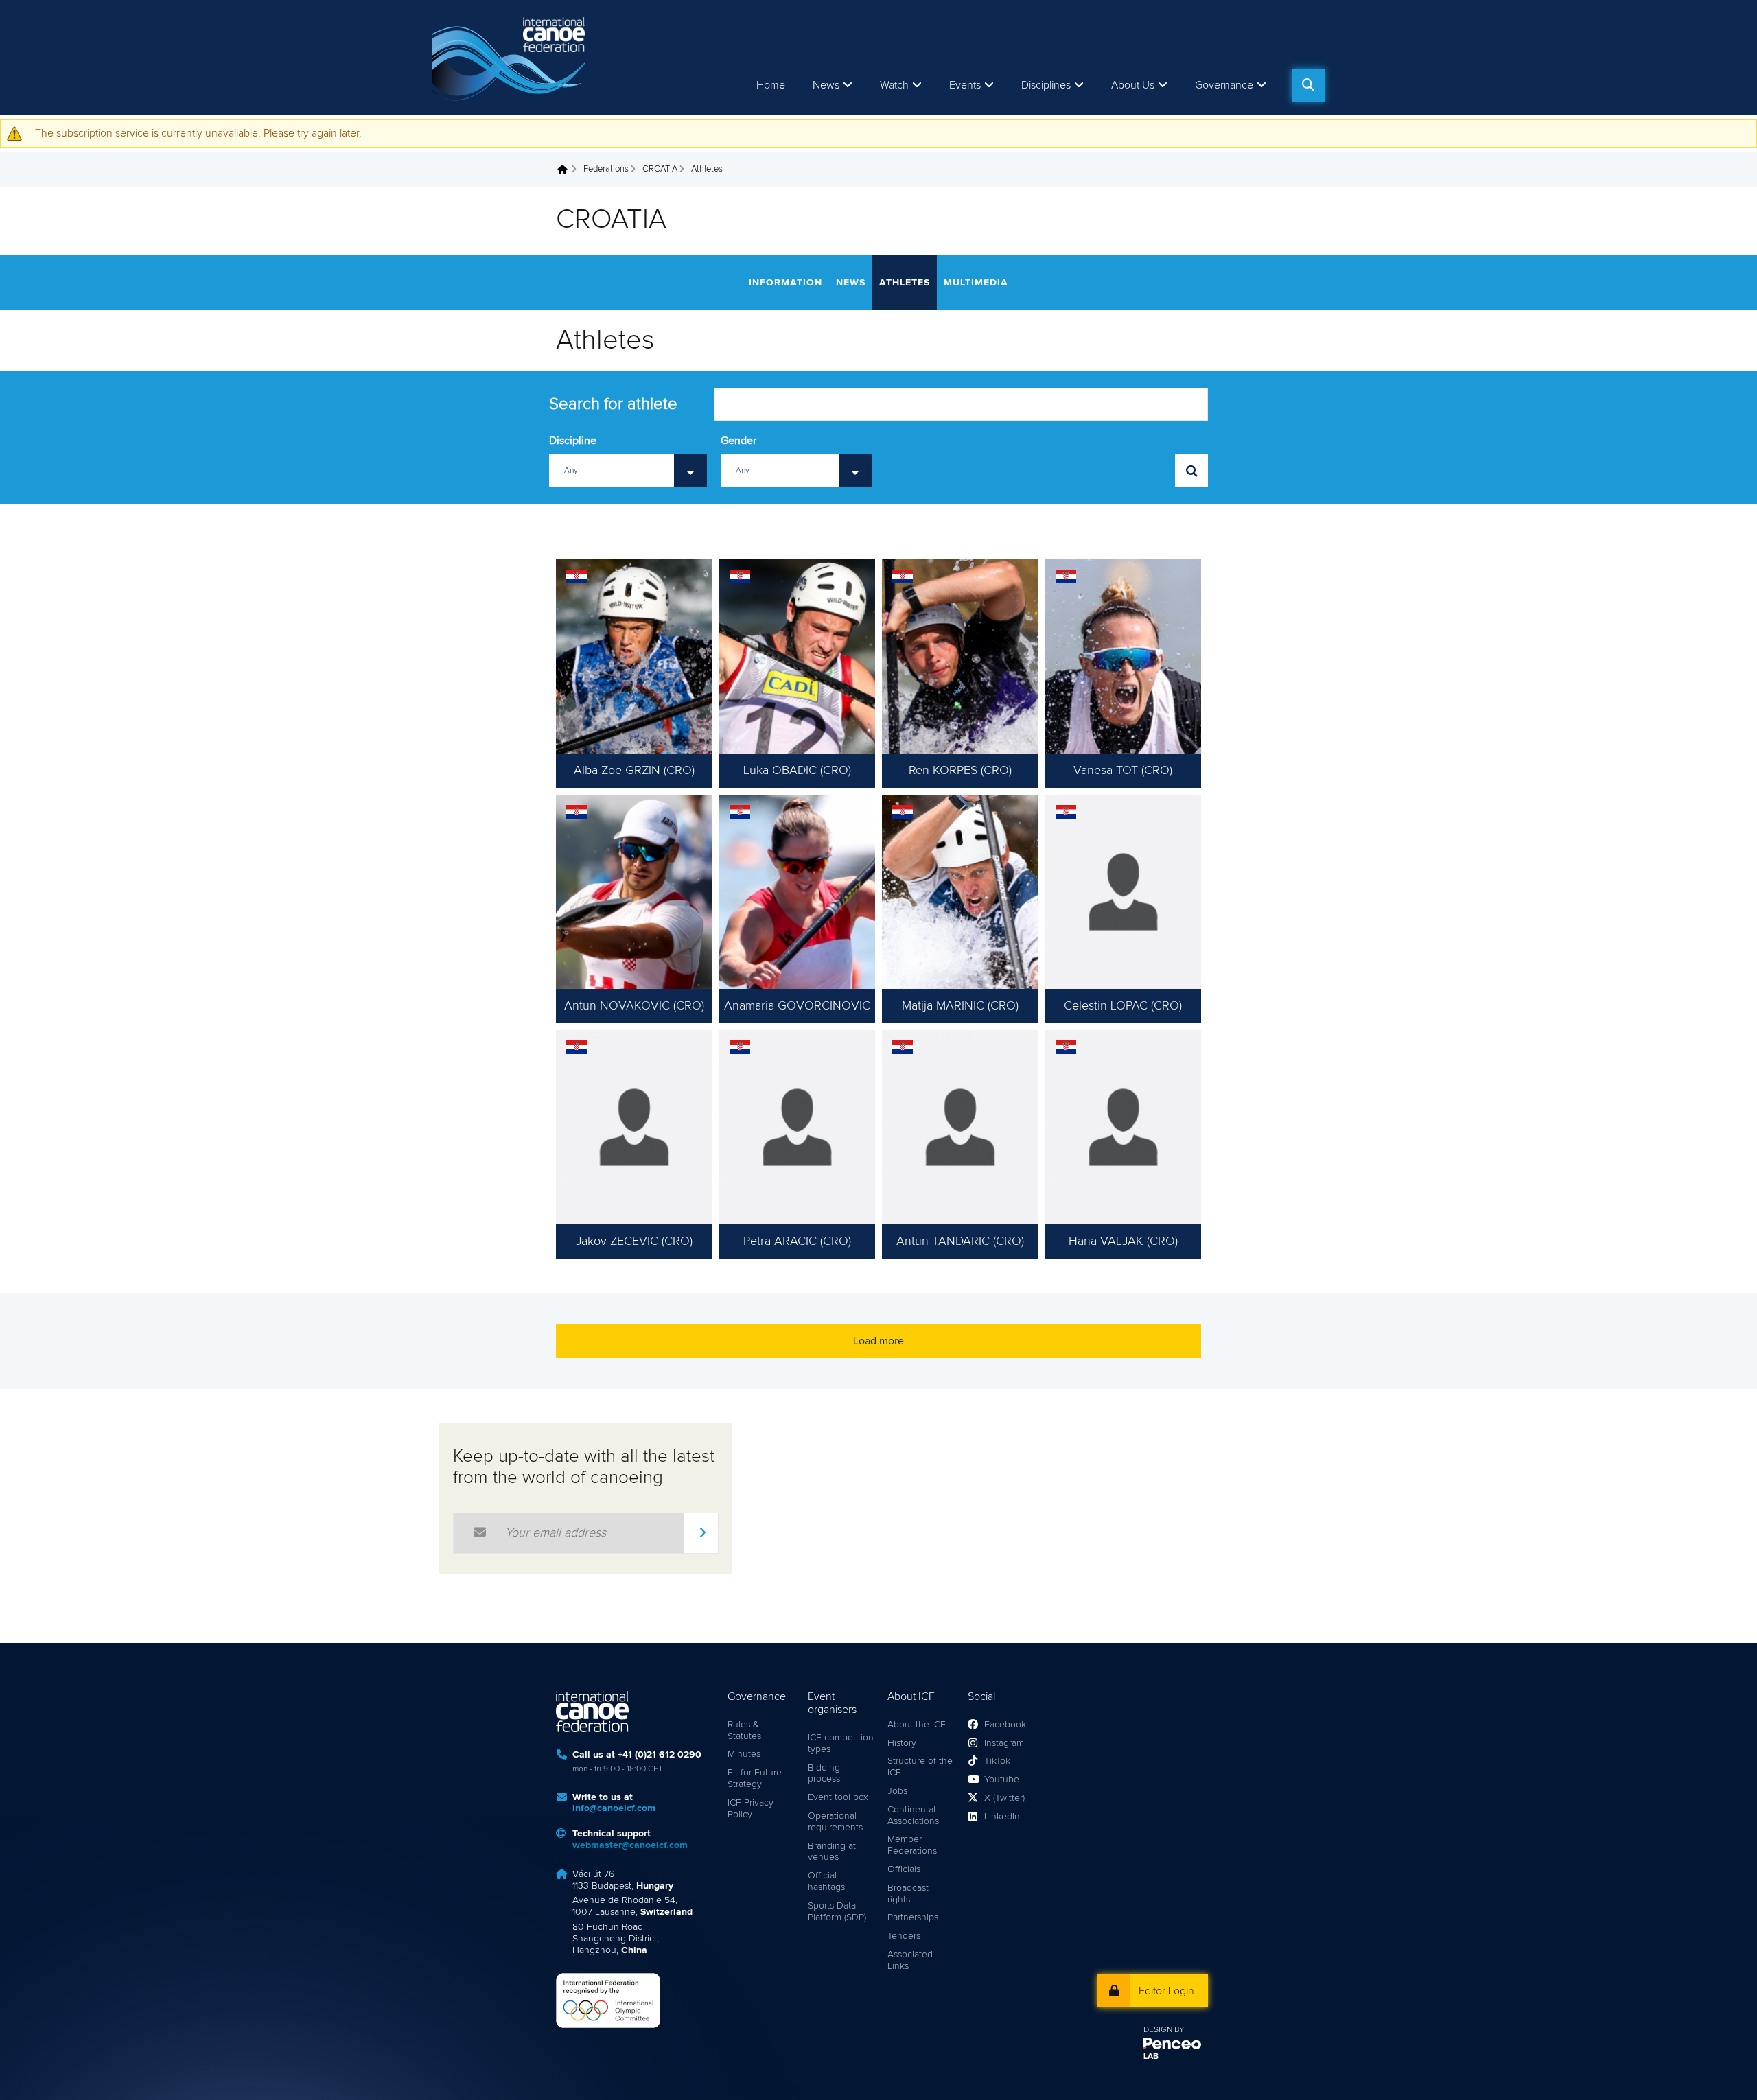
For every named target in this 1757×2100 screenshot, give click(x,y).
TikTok (997, 1761)
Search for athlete (613, 404)
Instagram (1004, 1743)
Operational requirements (835, 1822)
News (826, 85)
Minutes (744, 1754)
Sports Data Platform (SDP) (837, 1912)
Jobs (897, 1791)
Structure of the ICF (920, 1767)
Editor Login (1166, 1991)
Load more (878, 1341)
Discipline (573, 441)
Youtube (1002, 1780)
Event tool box (838, 1797)
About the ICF (917, 1725)
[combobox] (628, 471)
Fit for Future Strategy (755, 1778)
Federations (606, 169)
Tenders (904, 1936)
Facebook (1005, 1725)
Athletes (905, 283)
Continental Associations (913, 1816)
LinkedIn (1002, 1817)
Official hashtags (826, 1881)
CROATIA (660, 169)
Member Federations (912, 1845)
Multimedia (976, 283)
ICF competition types (841, 1743)
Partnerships (913, 1917)
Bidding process (824, 1774)
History (902, 1743)
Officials (904, 1869)
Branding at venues (832, 1852)
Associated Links (910, 1960)
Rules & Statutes (744, 1730)
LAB (1151, 2057)
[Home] (511, 58)
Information (786, 283)
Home (771, 85)
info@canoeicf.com (614, 1808)
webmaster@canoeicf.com (630, 1845)
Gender (738, 441)
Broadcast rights (908, 1894)
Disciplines (1046, 85)
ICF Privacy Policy (750, 1809)
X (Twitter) (1004, 1798)
